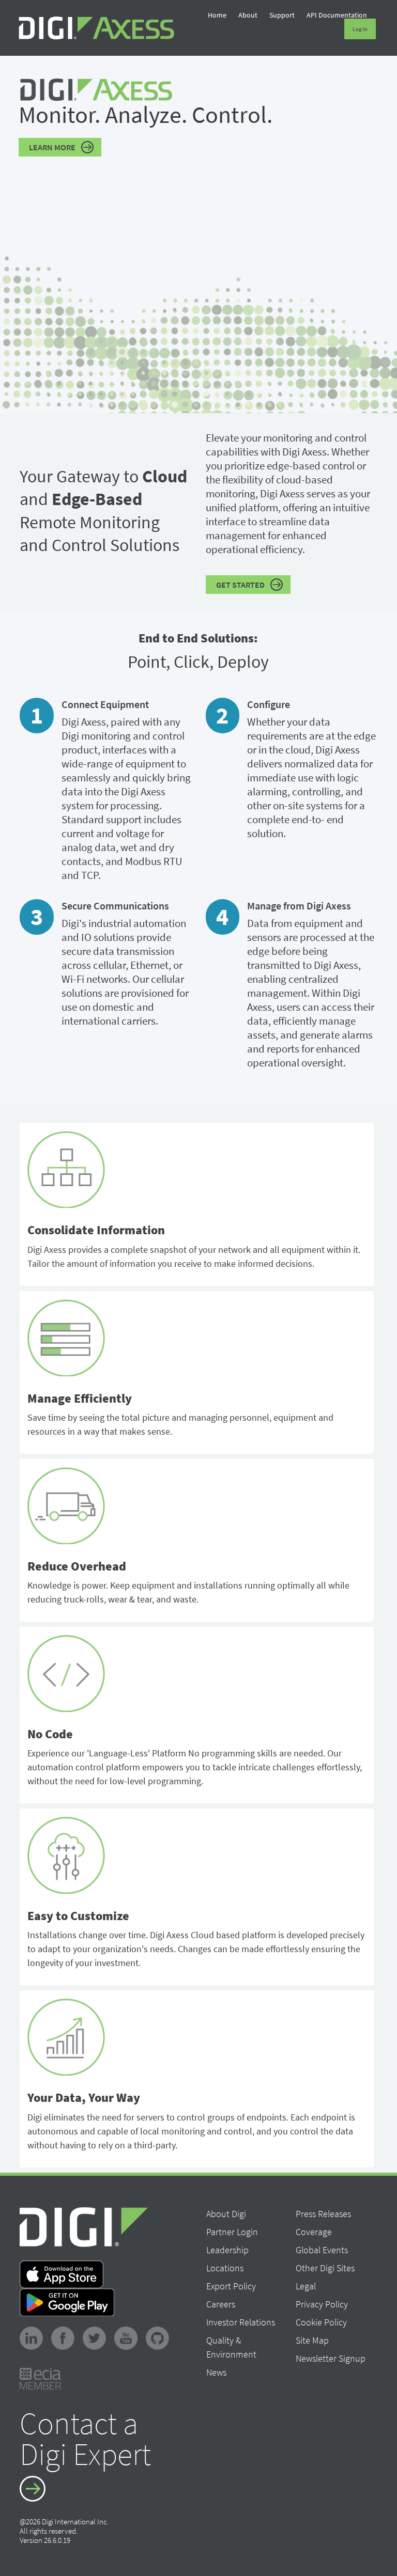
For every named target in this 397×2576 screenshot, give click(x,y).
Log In (360, 29)
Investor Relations (241, 2322)
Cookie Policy (321, 2322)
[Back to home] (96, 28)
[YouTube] (129, 2337)
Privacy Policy (322, 2304)
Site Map (312, 2340)
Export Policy (231, 2286)
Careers (221, 2304)
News (216, 2372)
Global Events (322, 2250)
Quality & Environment (231, 2347)
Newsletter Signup (331, 2358)
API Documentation (337, 15)
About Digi (226, 2214)
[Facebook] (66, 2337)
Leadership (227, 2250)
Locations (225, 2268)
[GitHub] (161, 2337)
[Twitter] (97, 2337)
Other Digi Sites (325, 2268)
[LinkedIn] (34, 2337)
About (248, 15)
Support (282, 15)
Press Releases (323, 2214)
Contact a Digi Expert (85, 2440)
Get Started (240, 585)
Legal (306, 2286)
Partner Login (232, 2232)
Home (217, 15)
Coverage (314, 2232)
